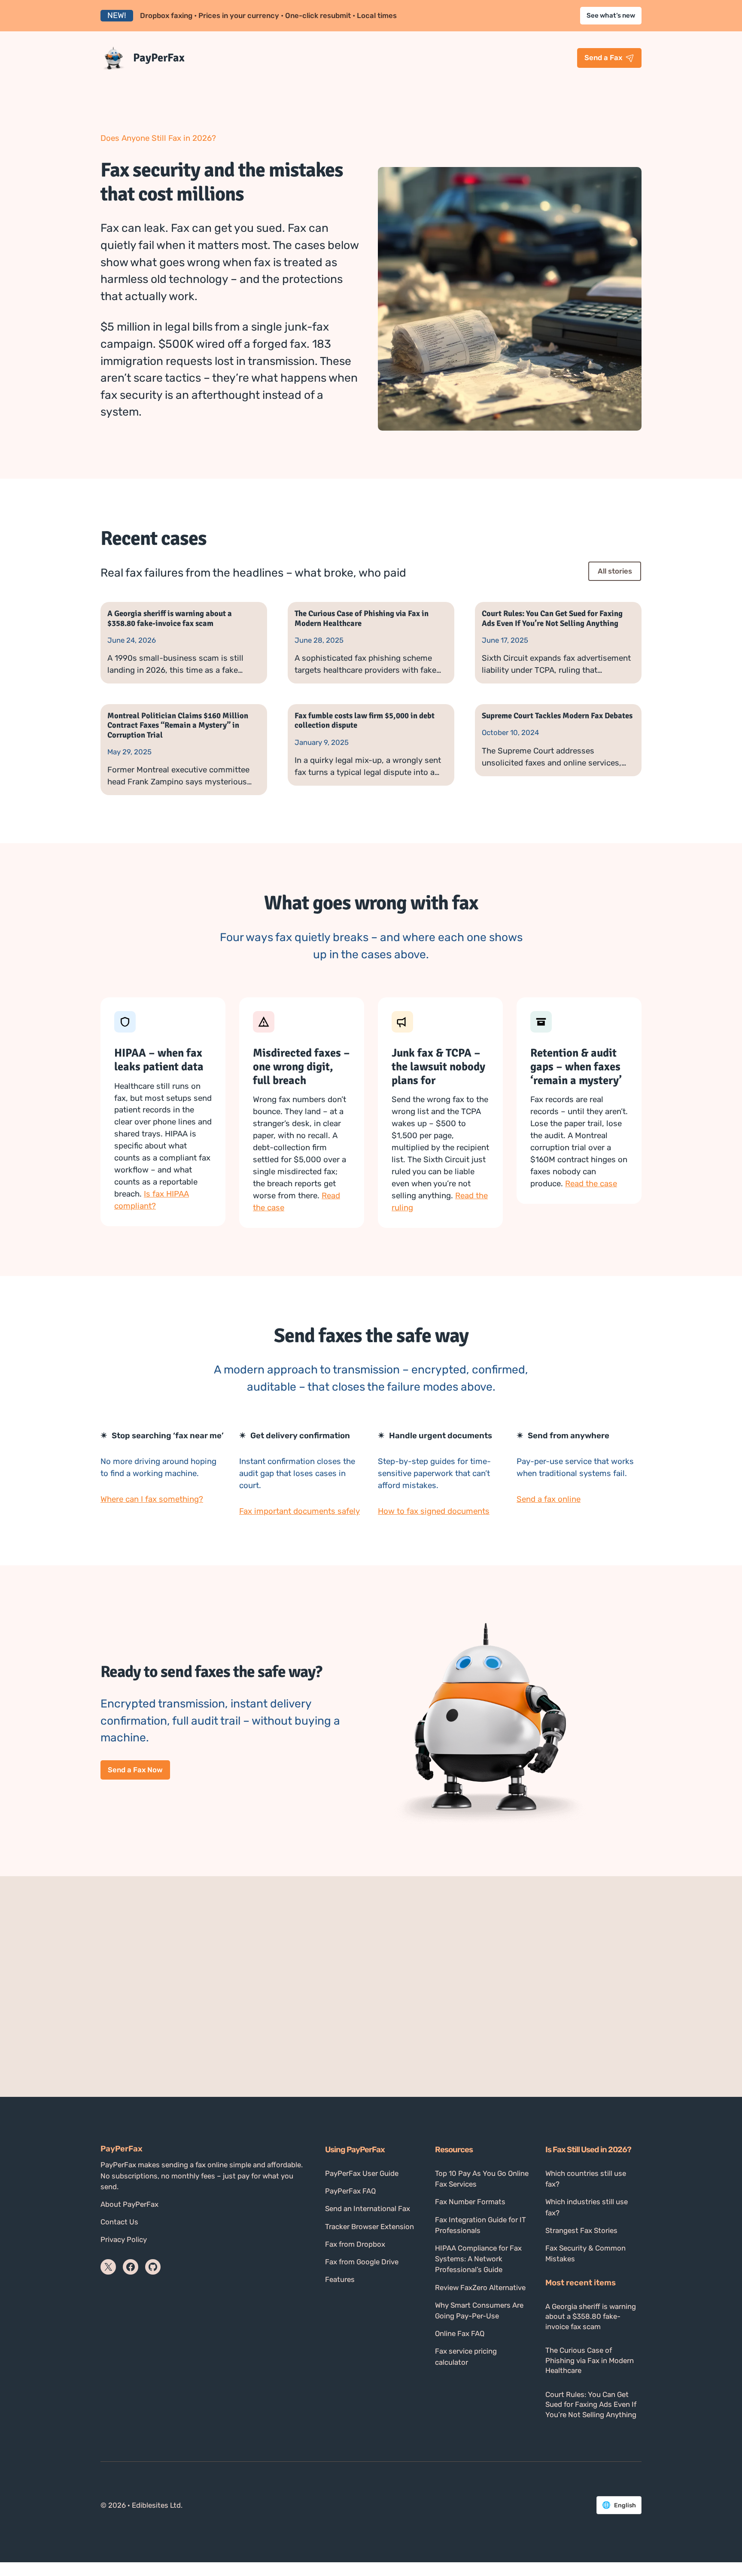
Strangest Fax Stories (581, 2230)
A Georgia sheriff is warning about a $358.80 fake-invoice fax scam (170, 618)
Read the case (591, 1184)
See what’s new (611, 15)
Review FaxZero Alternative (480, 2287)
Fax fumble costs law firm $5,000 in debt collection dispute (365, 720)
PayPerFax (159, 58)
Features (340, 2279)
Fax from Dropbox (355, 2244)
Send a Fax (603, 58)
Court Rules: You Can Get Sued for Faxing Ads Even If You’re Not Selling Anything (552, 618)
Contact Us (119, 2222)
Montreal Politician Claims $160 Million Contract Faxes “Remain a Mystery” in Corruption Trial (178, 725)
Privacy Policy (124, 2239)
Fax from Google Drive (362, 2262)
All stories (615, 571)
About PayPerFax (129, 2204)
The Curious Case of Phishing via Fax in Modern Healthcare (362, 618)
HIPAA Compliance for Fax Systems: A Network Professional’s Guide (478, 2259)
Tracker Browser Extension (369, 2227)
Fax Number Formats (470, 2202)
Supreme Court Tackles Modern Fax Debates (557, 716)
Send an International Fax (368, 2208)
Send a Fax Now (135, 1770)
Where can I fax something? (152, 1499)
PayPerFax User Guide (362, 2173)
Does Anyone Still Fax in (145, 138)
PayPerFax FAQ (350, 2191)
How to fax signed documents (434, 1511)
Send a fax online (549, 1499)
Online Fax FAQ (460, 2333)
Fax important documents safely (300, 1511)
